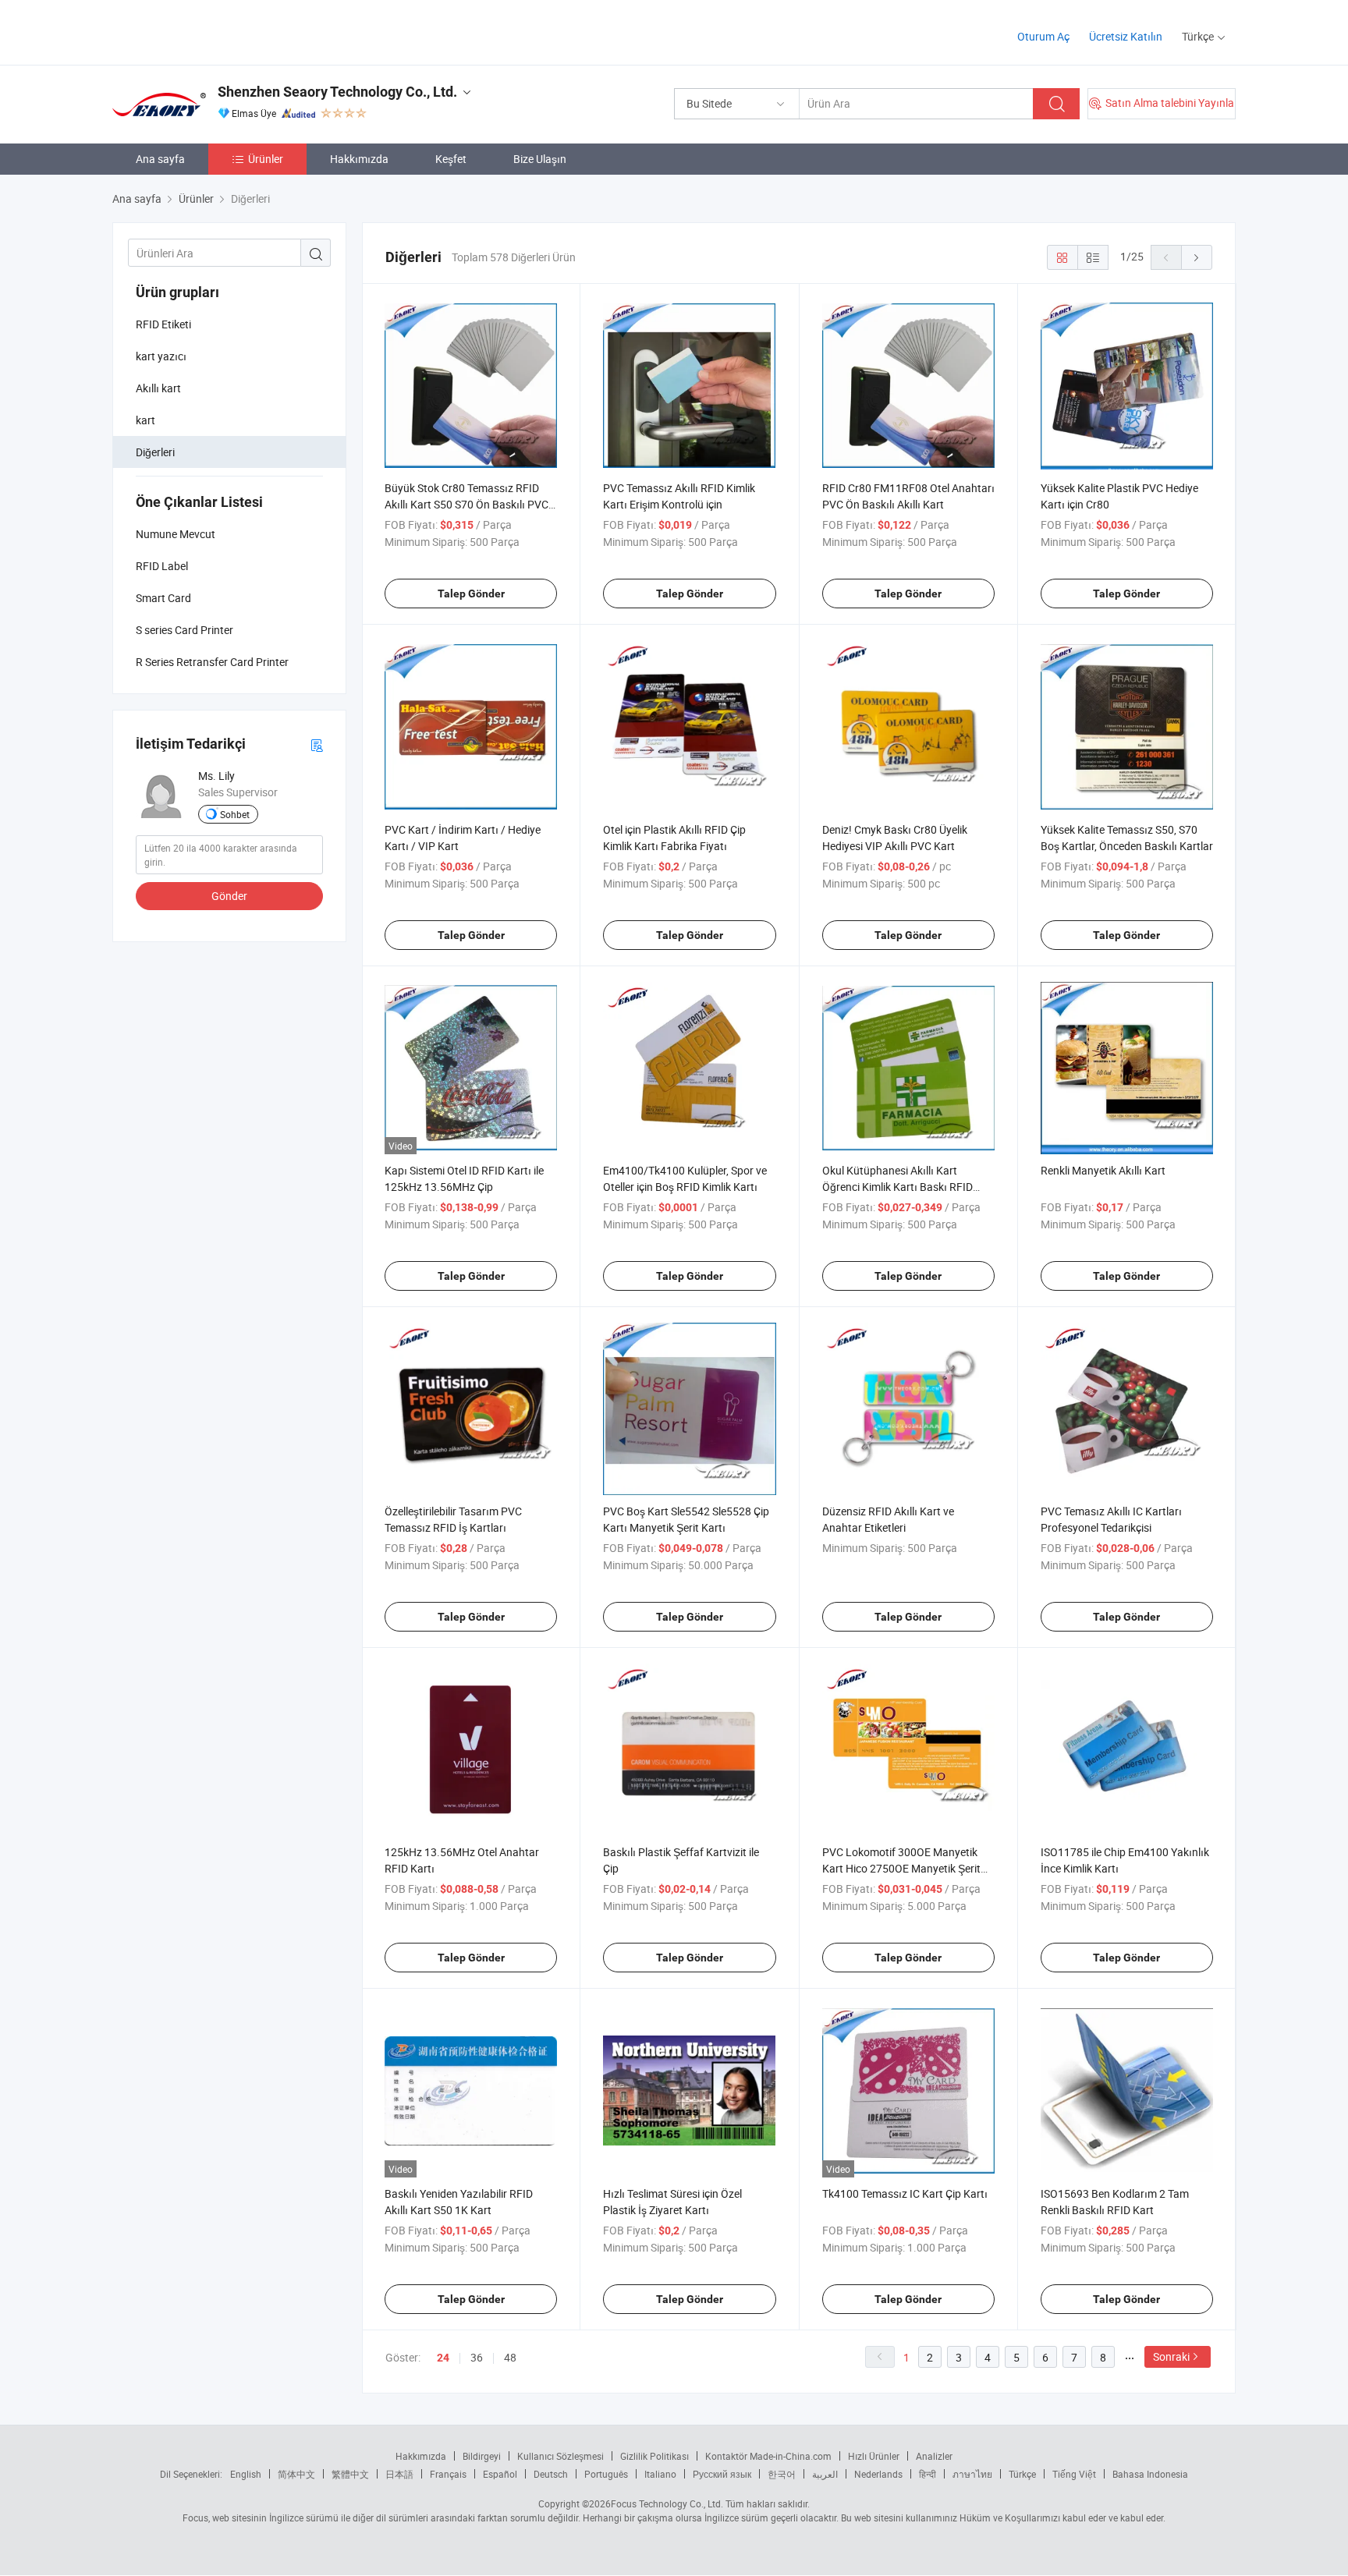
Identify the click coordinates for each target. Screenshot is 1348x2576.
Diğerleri (155, 452)
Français (448, 2474)
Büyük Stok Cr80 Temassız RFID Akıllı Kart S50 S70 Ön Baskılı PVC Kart (466, 504)
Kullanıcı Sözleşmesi (560, 2456)
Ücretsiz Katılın (1126, 36)
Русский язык (722, 2474)
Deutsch (551, 2474)
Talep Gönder (471, 594)
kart (145, 420)
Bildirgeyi (482, 2456)
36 (477, 2357)
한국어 (782, 2474)
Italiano (660, 2474)
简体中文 (296, 2474)
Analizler (934, 2456)
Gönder (229, 896)
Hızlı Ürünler (874, 2456)
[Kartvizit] (317, 744)
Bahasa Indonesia (1150, 2474)
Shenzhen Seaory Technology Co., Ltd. (337, 92)
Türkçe (1022, 2474)
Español (500, 2474)
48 (510, 2357)
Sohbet (235, 814)
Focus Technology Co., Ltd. (667, 2503)
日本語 (399, 2474)
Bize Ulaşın (540, 159)
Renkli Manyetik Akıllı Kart (1103, 1170)
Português (606, 2474)
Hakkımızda (359, 159)
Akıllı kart (158, 388)
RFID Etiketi (163, 324)
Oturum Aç (1043, 36)
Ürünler (266, 159)
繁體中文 (350, 2474)
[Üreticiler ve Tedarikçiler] (213, 31)
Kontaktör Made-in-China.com (768, 2456)
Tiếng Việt (1074, 2474)
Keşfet (451, 159)
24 (443, 2358)
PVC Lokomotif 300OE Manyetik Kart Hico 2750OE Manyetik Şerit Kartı (901, 1868)
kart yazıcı (161, 356)
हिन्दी (928, 2474)
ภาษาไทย (972, 2474)
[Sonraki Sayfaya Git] (1197, 257)
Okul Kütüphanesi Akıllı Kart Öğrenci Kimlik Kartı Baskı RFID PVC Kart (897, 1187)
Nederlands (878, 2474)
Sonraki (1171, 2356)
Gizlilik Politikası (654, 2456)
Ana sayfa (160, 159)
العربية (825, 2474)
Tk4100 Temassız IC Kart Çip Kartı (905, 2193)
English (246, 2474)
